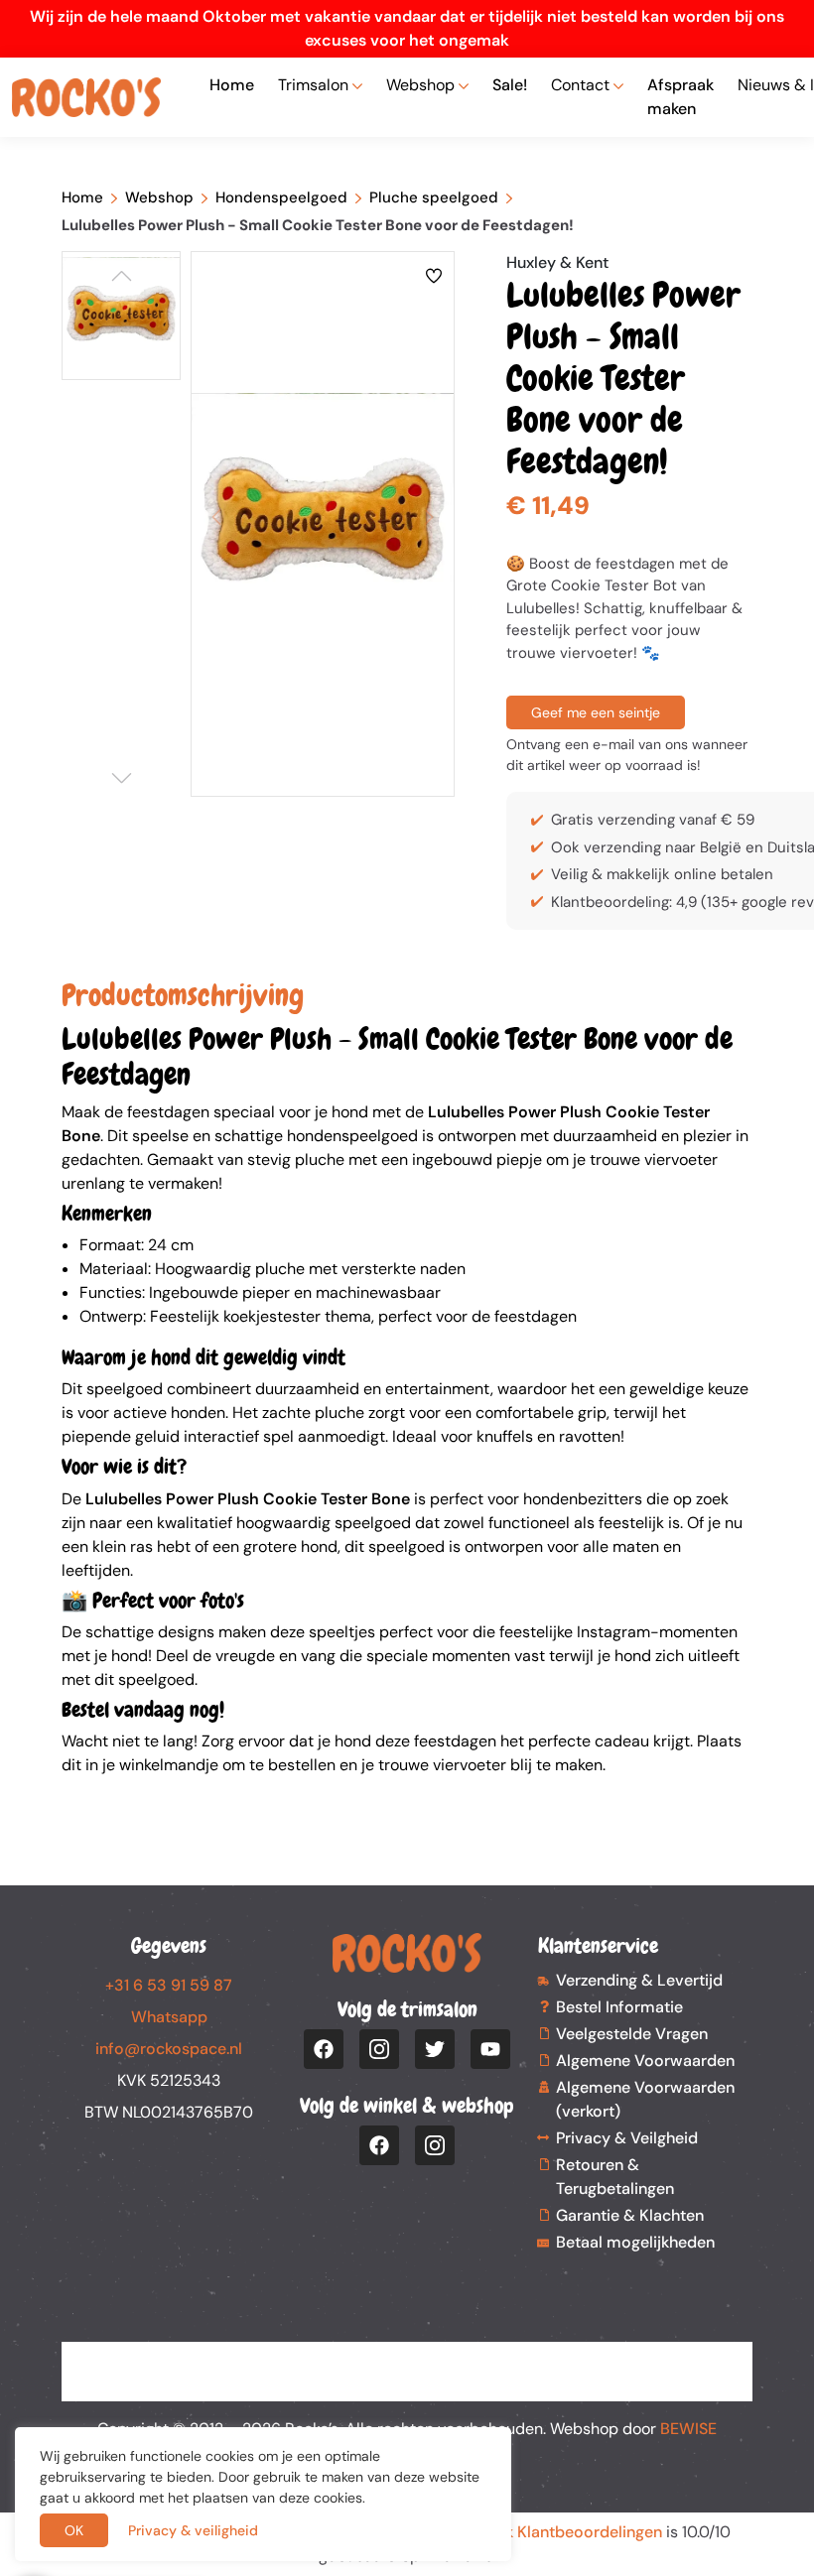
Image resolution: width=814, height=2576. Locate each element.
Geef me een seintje (596, 712)
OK (74, 2530)
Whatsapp (169, 2017)
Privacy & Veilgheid (627, 2138)
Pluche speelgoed (434, 197)
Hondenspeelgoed (281, 197)
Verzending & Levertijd (639, 1980)
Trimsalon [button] (313, 85)
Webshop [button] (420, 85)
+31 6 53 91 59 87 (169, 1985)
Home (232, 85)
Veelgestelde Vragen (632, 2034)
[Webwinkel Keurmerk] (407, 2360)
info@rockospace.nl (169, 2049)
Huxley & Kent (557, 262)
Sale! (510, 85)
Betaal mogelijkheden (635, 2242)
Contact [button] (580, 85)
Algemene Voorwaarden (645, 2061)
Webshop (159, 197)
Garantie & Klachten (630, 2215)
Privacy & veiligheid (193, 2530)
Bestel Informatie (619, 2007)
